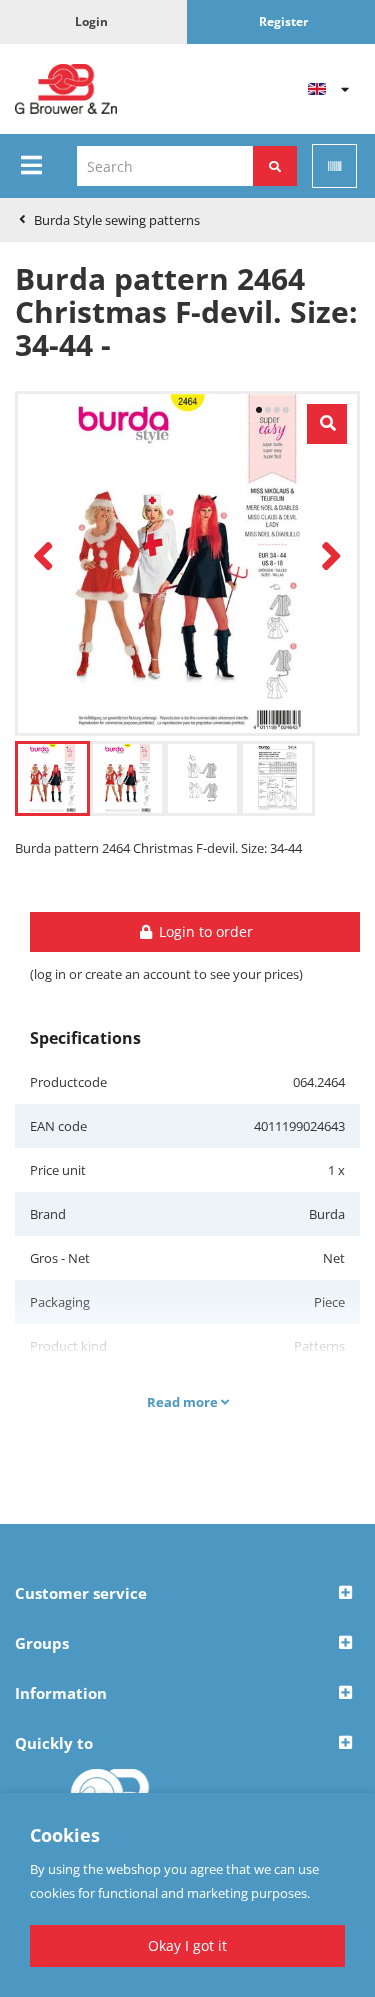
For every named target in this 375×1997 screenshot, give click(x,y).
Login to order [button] (204, 931)
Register (283, 21)
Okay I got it (187, 1945)
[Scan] (334, 166)
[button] (187, 1594)
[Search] (275, 166)
